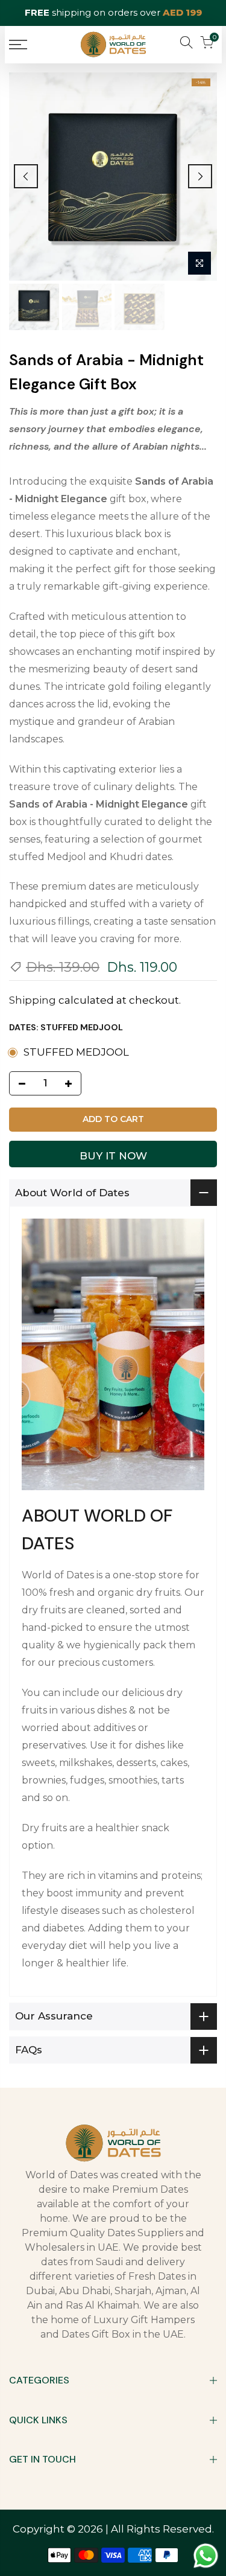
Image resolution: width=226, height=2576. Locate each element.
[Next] (200, 176)
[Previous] (26, 176)
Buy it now (113, 1156)
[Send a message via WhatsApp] (206, 2556)
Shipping (33, 1000)
